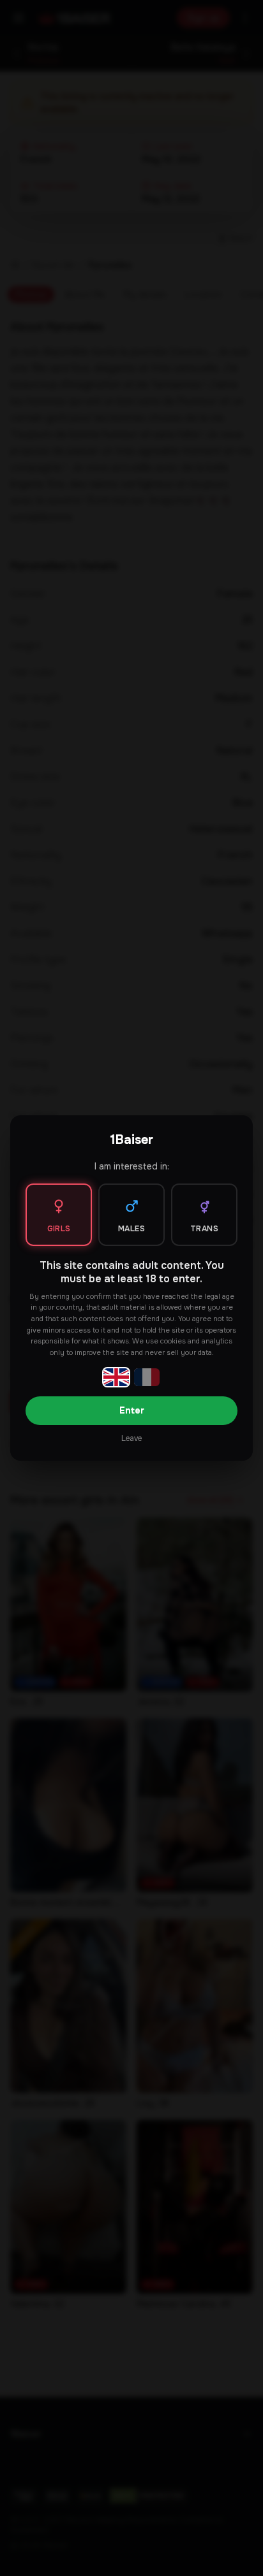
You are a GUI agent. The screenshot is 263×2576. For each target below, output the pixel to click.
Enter (132, 1410)
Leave (131, 1438)
